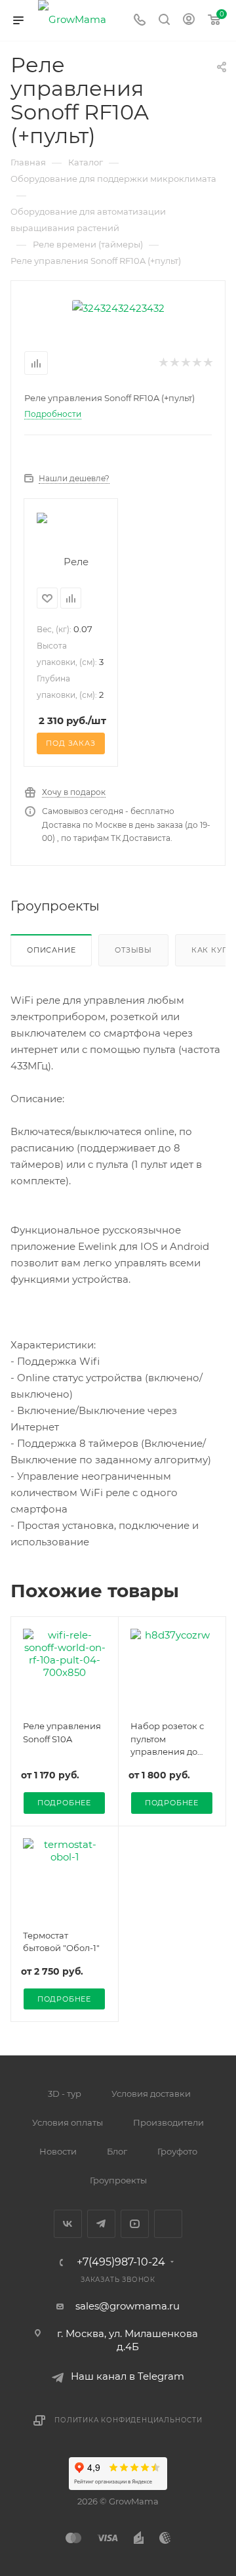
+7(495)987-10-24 (121, 2262)
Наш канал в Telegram (128, 2376)
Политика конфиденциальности (128, 2420)
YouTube (135, 2224)
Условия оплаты (68, 2122)
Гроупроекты (118, 2180)
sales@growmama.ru (128, 2306)
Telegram (101, 2224)
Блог (117, 2151)
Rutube (168, 2224)
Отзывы (133, 950)
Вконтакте (68, 2224)
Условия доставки (151, 2093)
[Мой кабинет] (189, 21)
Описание (51, 950)
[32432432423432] (118, 307)
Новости (58, 2151)
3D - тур (65, 2093)
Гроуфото (177, 2151)
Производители (168, 2122)
